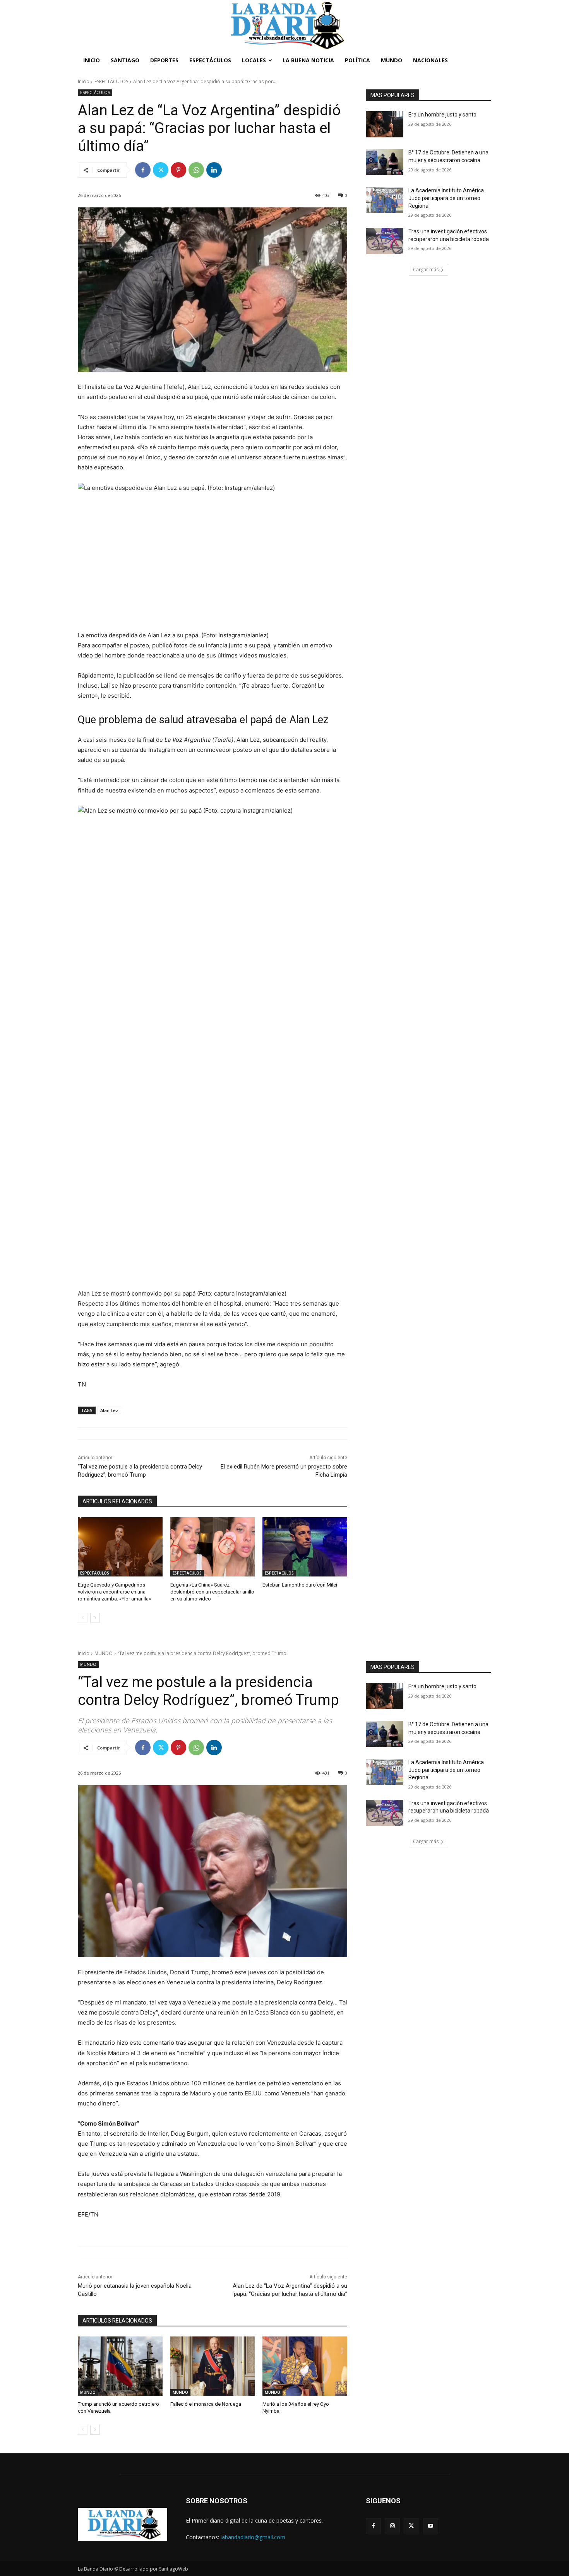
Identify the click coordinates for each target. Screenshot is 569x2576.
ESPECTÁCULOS (111, 81)
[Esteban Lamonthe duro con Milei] (305, 1547)
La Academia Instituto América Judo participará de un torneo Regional (446, 198)
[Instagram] (392, 2526)
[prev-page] (83, 1618)
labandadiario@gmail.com (253, 2537)
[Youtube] (431, 2526)
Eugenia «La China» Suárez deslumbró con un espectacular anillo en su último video (212, 1592)
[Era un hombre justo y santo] (385, 124)
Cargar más (426, 270)
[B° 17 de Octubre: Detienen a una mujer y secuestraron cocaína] (385, 162)
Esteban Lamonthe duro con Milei (300, 1585)
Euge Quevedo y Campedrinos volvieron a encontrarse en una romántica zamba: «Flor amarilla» (114, 1592)
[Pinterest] (178, 170)
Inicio (84, 81)
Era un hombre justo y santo (442, 115)
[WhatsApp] (196, 170)
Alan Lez (109, 1410)
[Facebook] (143, 170)
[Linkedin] (214, 170)
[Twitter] (161, 170)
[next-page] (95, 1618)
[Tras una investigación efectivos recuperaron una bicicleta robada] (385, 241)
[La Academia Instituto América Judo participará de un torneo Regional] (385, 200)
